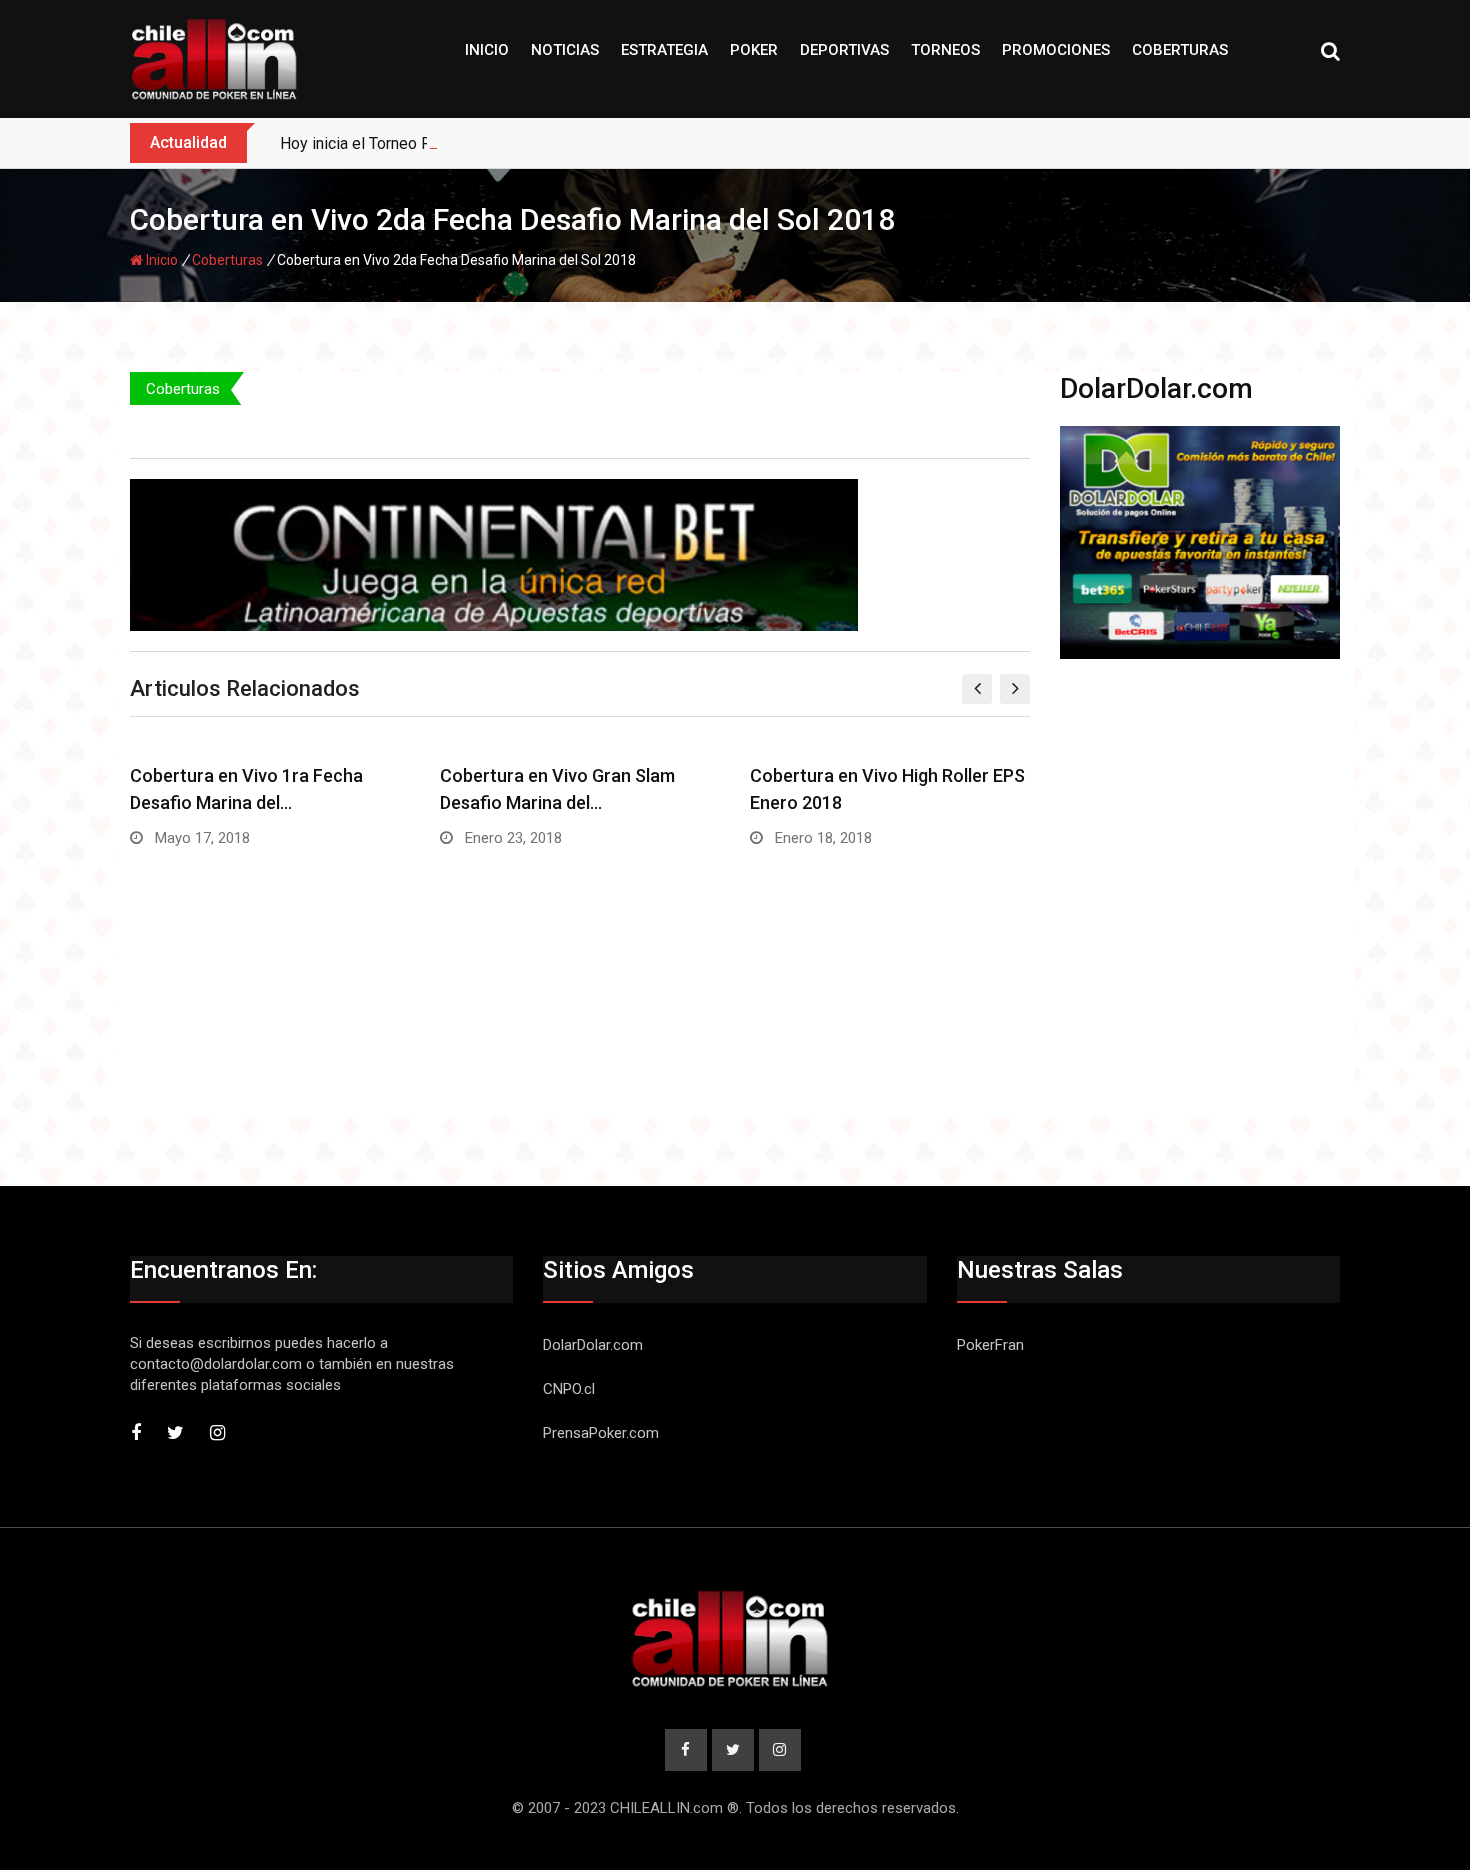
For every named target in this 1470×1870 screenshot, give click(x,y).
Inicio (487, 50)
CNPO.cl (569, 1389)
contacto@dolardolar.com (216, 1364)
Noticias (565, 50)
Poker (754, 50)
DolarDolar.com (593, 1345)
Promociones (1056, 50)
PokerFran (990, 1345)
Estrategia (664, 50)
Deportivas (844, 50)
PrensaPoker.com (601, 1433)
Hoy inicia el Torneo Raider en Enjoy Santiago (436, 143)
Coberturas (1180, 50)
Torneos (945, 50)
